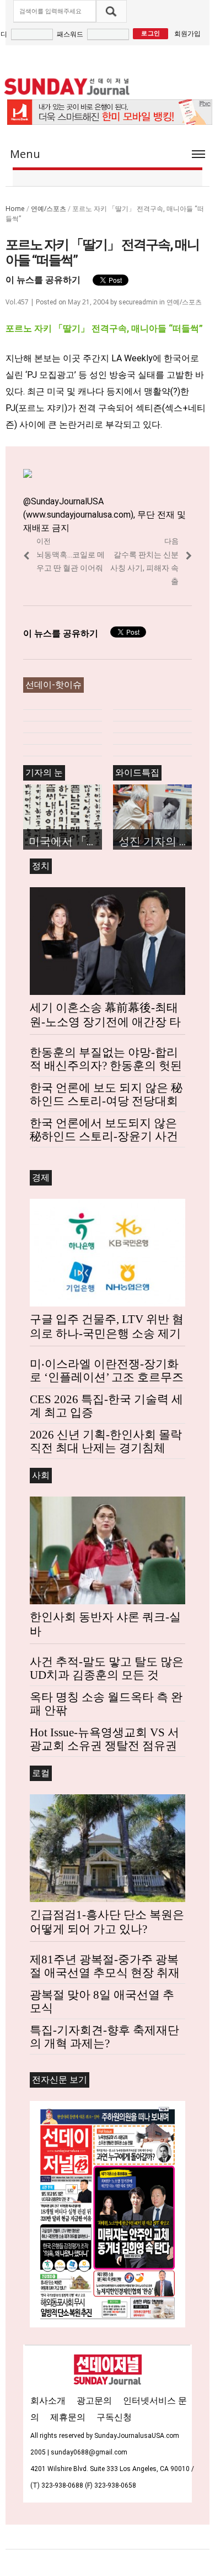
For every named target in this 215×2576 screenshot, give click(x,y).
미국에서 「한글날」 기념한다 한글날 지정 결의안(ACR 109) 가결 (65, 841)
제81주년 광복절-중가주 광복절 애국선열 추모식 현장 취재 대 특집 (105, 1973)
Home (15, 209)
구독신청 (114, 2417)
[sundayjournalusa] (67, 86)
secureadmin (138, 302)
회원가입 (187, 33)
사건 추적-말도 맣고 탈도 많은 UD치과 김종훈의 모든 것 (107, 1668)
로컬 (41, 1773)
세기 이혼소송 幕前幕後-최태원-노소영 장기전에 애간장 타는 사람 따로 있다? (105, 1022)
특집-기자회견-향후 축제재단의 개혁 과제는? (104, 2037)
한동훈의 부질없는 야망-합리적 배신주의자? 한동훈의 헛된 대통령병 (106, 1066)
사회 (41, 1475)
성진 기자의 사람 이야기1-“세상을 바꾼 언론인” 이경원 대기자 (155, 841)
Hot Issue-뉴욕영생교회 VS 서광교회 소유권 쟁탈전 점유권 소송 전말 (104, 1746)
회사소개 (48, 2401)
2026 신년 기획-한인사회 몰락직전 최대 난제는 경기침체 (106, 1441)
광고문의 (94, 2401)
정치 (41, 866)
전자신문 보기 (60, 2080)
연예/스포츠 (49, 209)
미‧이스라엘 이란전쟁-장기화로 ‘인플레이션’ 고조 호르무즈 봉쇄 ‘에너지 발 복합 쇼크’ (107, 1377)
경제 (41, 1178)
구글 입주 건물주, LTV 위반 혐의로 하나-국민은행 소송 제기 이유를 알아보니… (107, 1334)
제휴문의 (68, 2417)
